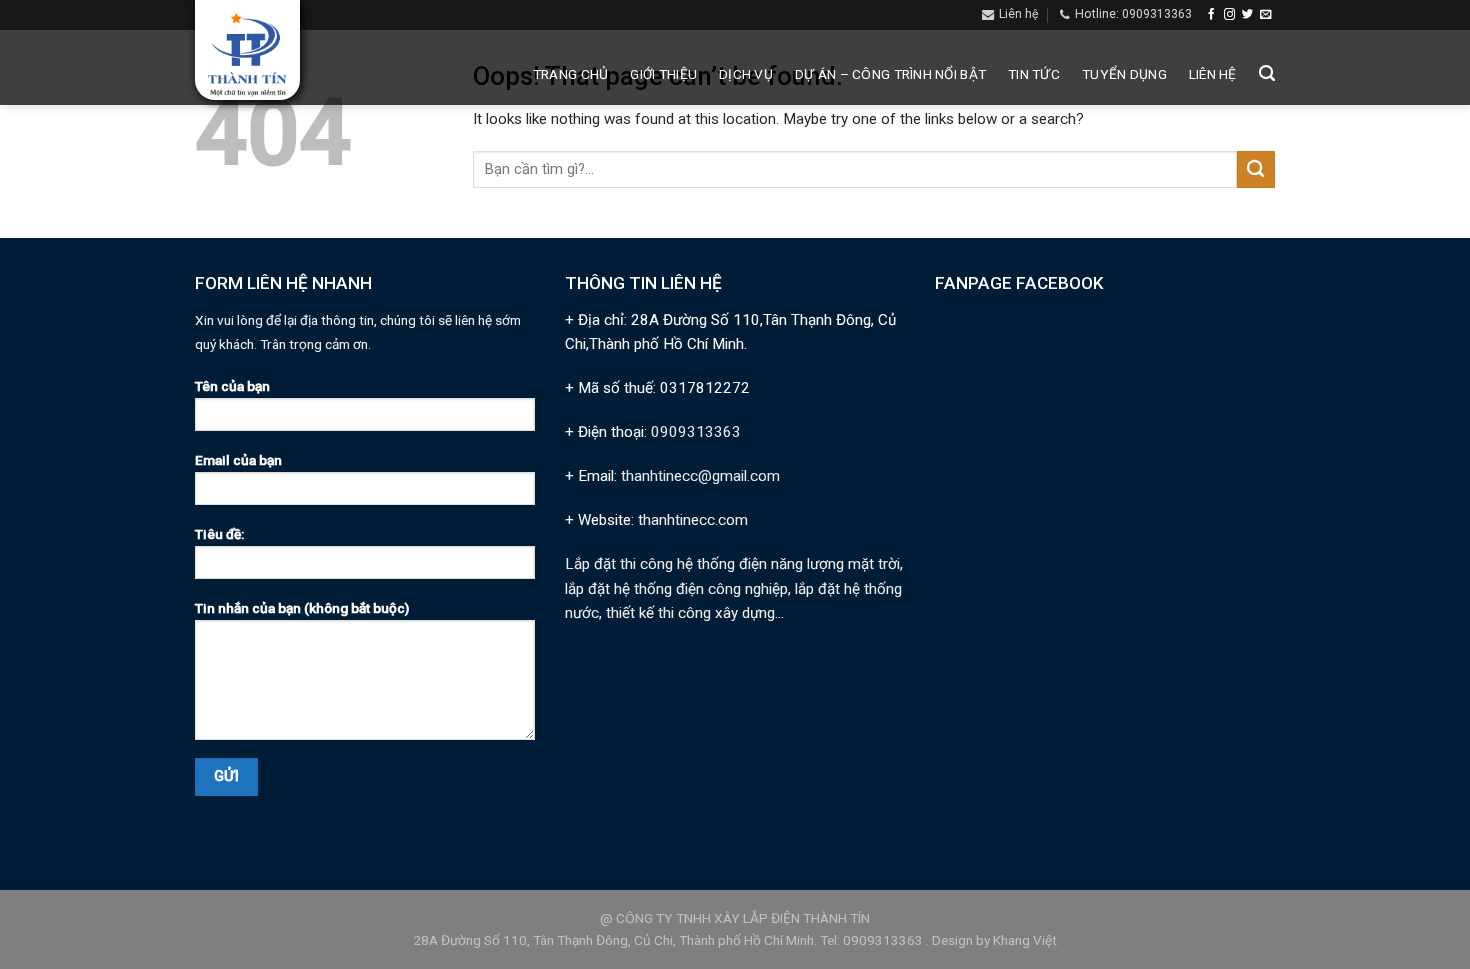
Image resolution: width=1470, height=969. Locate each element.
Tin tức (1034, 74)
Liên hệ (1213, 74)
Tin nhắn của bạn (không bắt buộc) (302, 608)
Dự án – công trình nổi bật (890, 74)
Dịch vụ (746, 74)
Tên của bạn (232, 386)
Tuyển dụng (1124, 74)
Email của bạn (238, 460)
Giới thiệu (663, 74)
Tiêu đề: (219, 534)
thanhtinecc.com (693, 520)
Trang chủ (570, 74)
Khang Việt (1025, 940)
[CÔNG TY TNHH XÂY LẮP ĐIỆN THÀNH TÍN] (247, 55)
